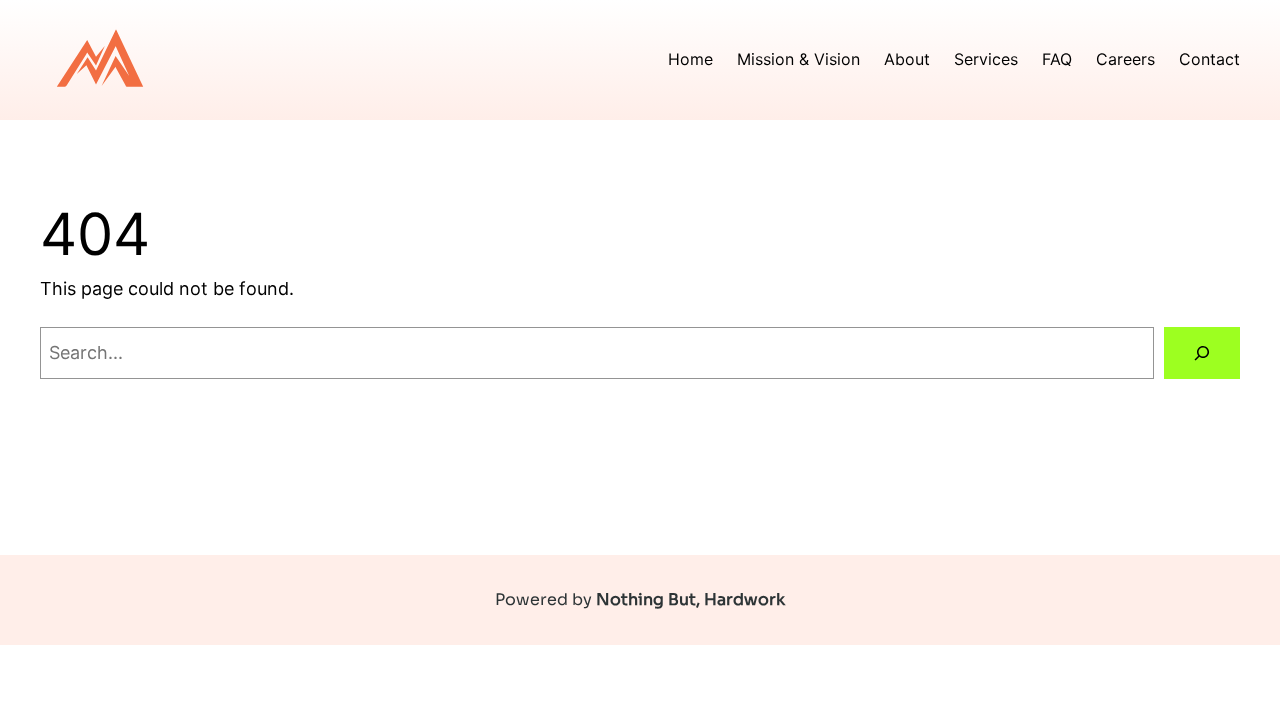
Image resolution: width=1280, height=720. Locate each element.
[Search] (1202, 353)
